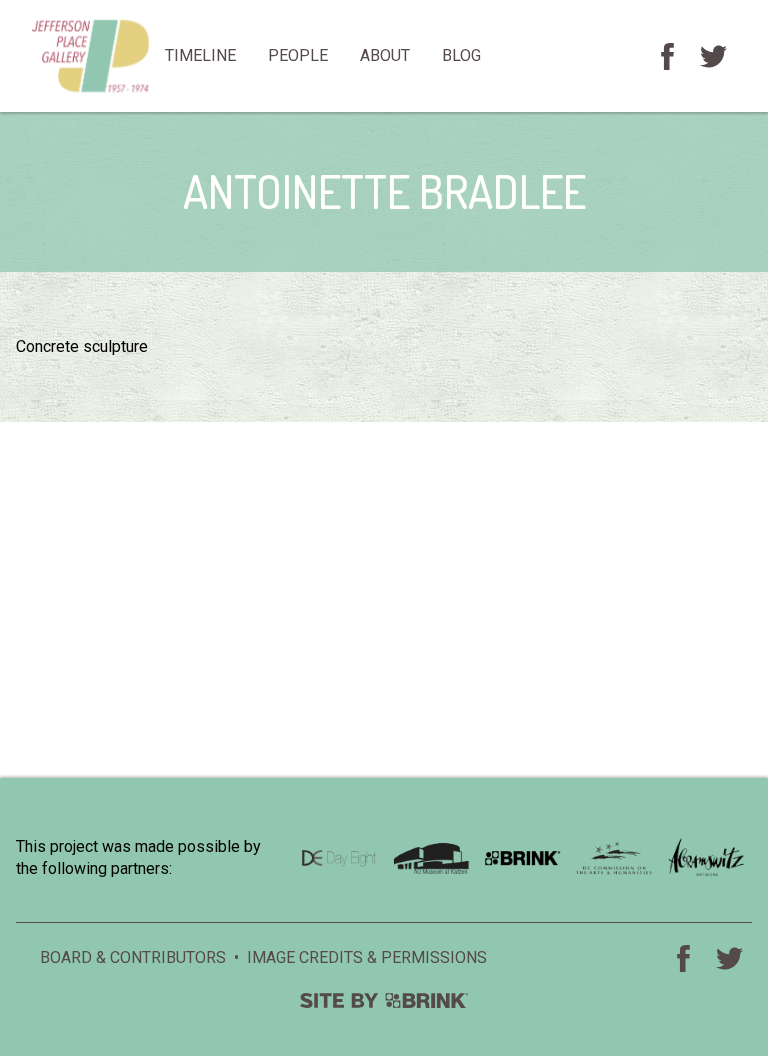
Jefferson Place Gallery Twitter (713, 56)
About (385, 55)
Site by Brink (384, 1000)
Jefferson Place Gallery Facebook (667, 56)
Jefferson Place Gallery (90, 56)
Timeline (200, 55)
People (298, 55)
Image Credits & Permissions (367, 957)
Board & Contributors (133, 957)
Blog (461, 55)
